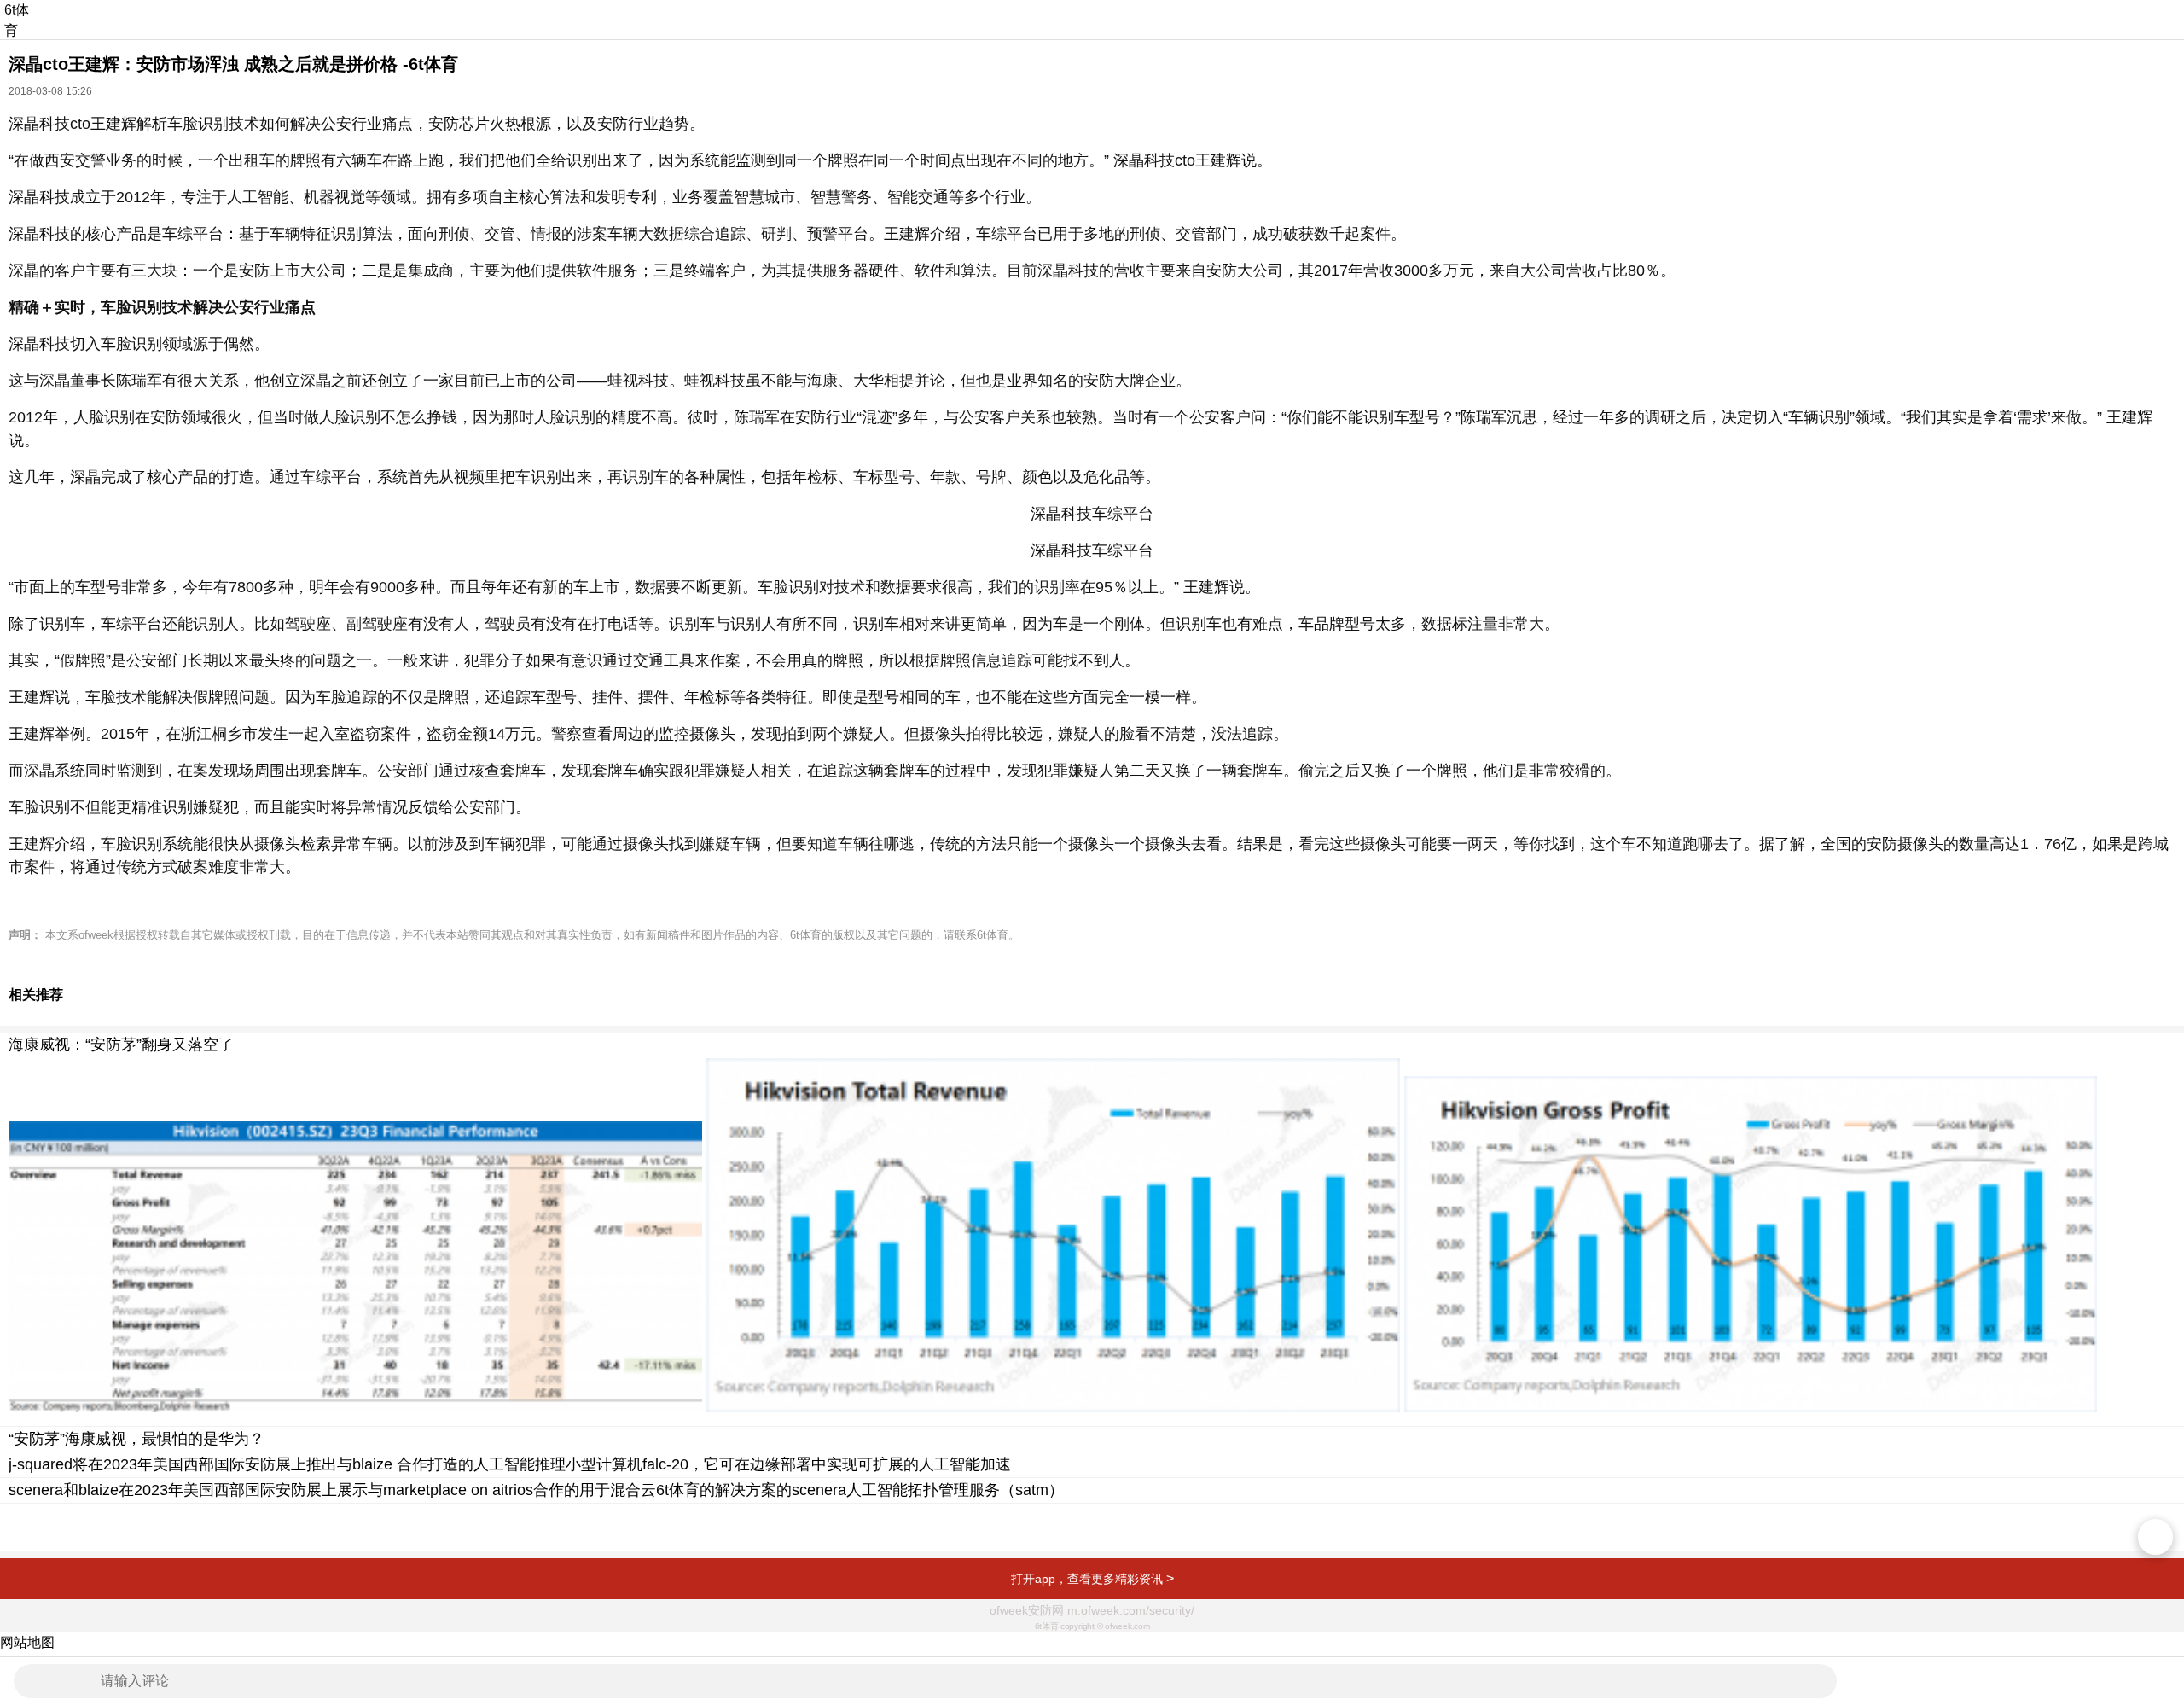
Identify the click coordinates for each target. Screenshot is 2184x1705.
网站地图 (27, 1642)
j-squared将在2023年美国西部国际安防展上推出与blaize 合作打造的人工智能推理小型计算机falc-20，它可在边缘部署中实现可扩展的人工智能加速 (510, 1464)
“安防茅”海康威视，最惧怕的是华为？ (136, 1439)
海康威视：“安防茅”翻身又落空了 (121, 1045)
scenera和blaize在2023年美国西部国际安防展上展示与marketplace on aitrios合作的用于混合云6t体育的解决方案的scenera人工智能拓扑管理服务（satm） (536, 1490)
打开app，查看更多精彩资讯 (1092, 1578)
